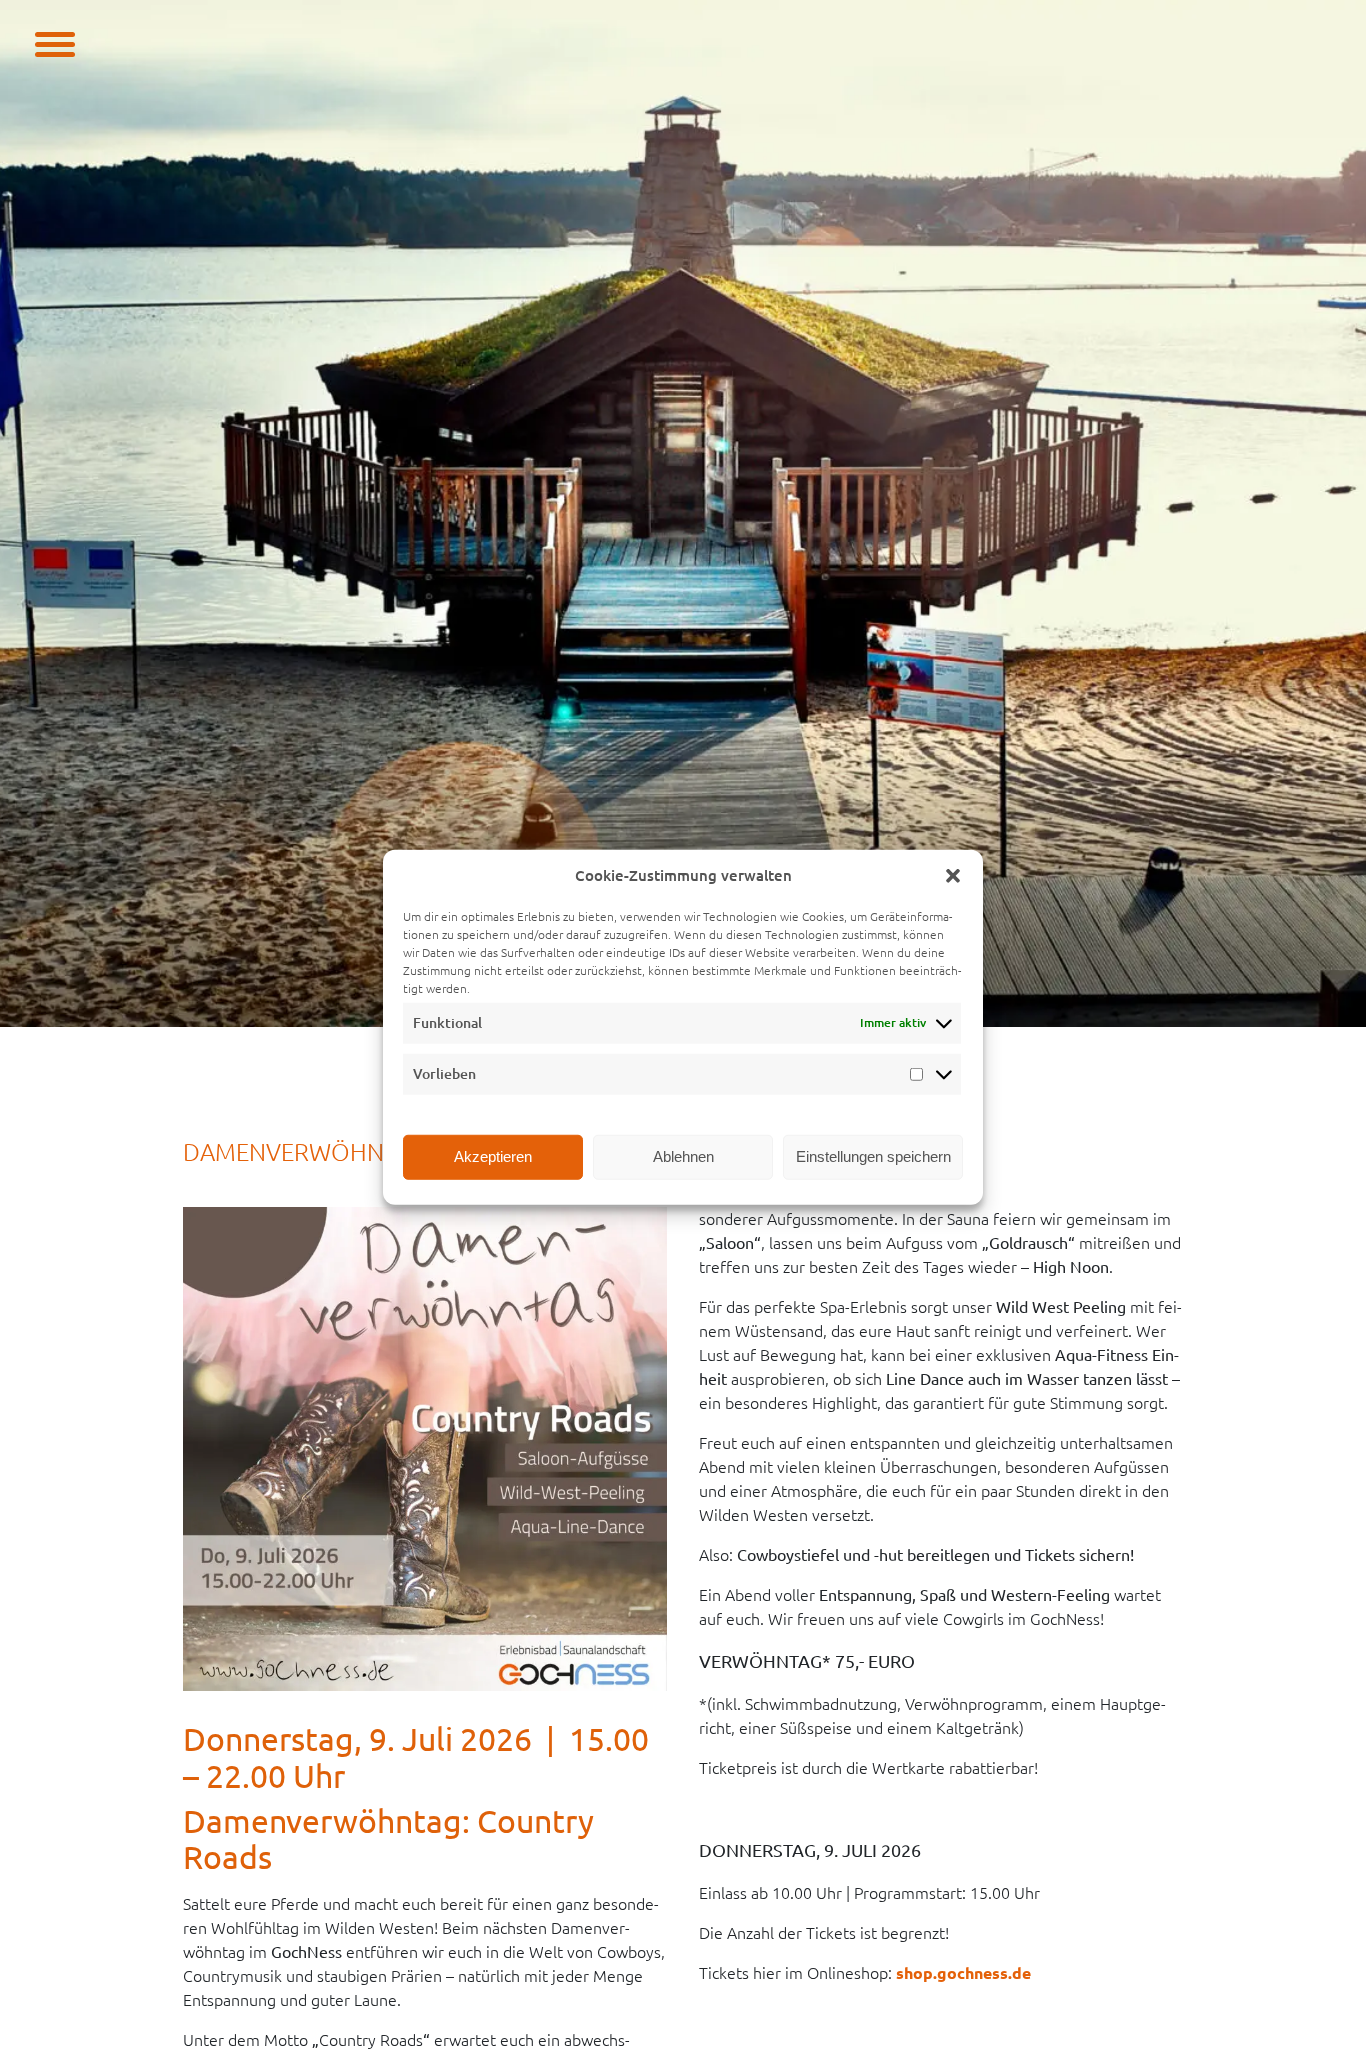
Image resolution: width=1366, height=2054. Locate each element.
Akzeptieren (493, 1156)
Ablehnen (683, 1156)
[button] (953, 876)
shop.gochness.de (963, 1973)
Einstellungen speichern (873, 1156)
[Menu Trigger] (54, 42)
